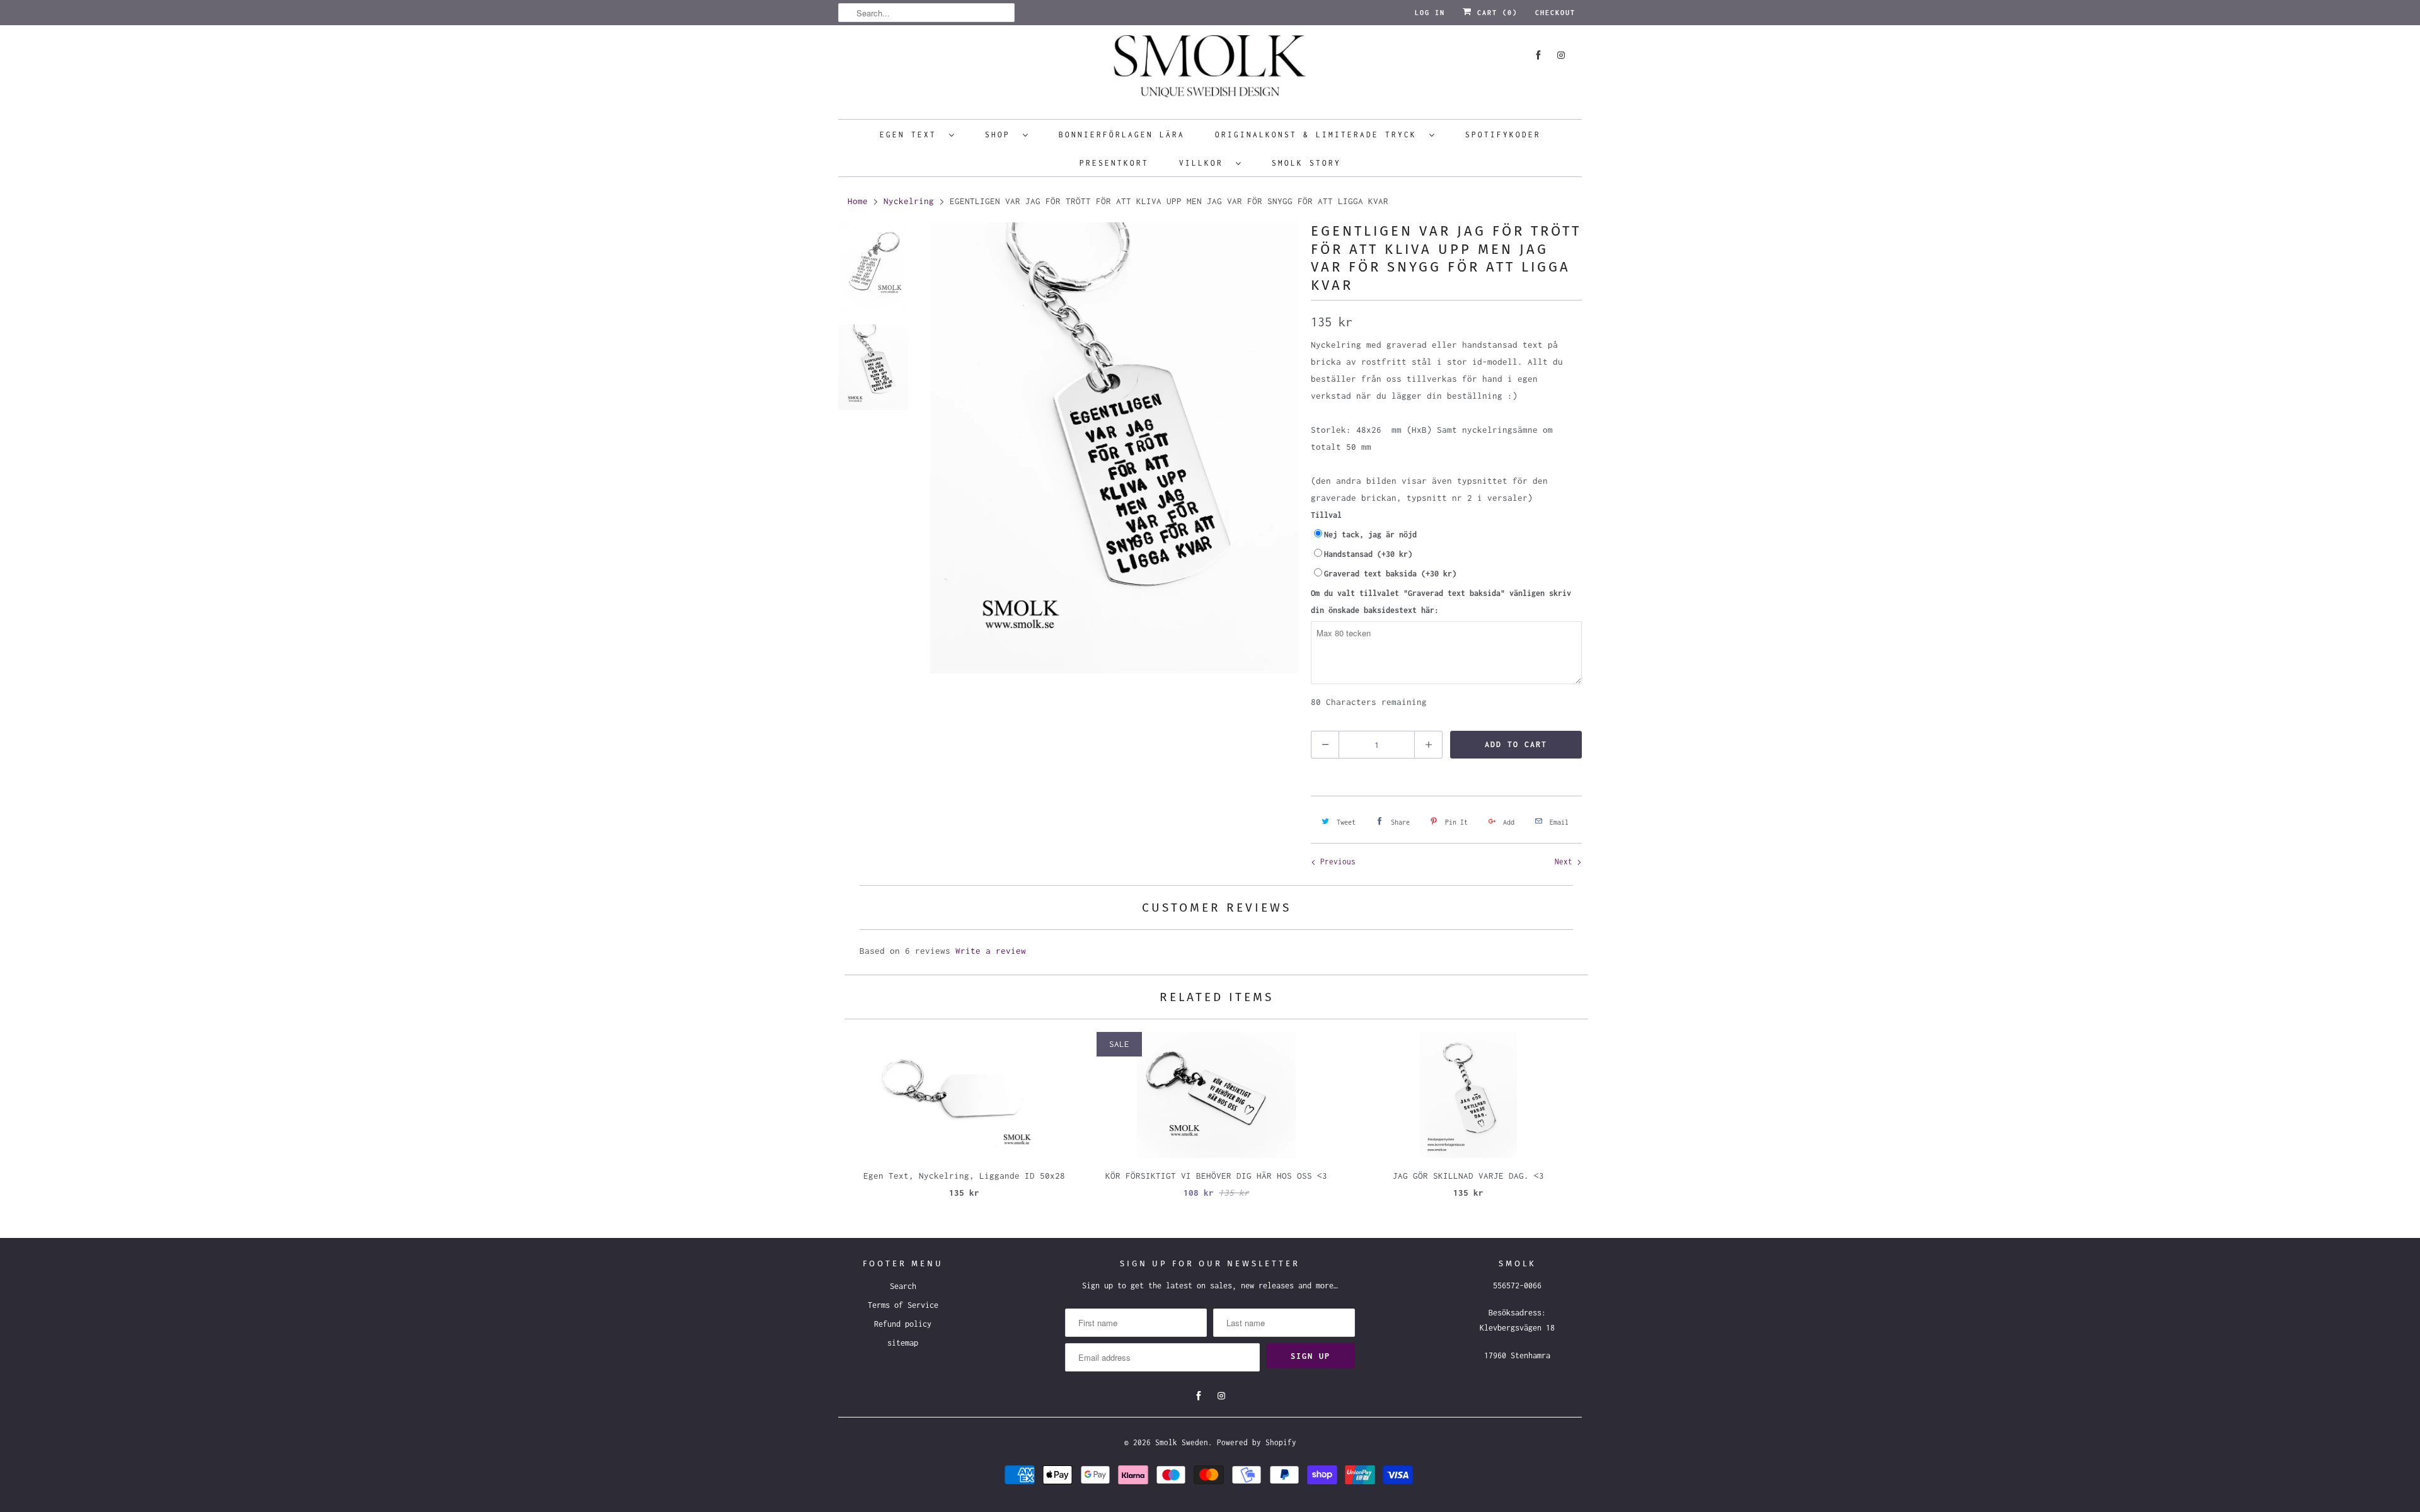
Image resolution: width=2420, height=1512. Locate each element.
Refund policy (903, 1324)
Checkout (1555, 13)
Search (903, 1286)
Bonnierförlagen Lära (1122, 135)
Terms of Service (903, 1305)
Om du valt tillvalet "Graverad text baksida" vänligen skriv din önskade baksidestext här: (1441, 602)
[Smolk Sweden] (1210, 71)
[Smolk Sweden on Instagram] (1561, 55)
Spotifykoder (1503, 135)
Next (1566, 862)
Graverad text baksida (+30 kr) (1390, 574)
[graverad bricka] (1114, 448)
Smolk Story (1306, 163)
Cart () (1495, 13)
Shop (1001, 135)
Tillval (1326, 515)
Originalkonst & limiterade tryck (1319, 135)
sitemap (903, 1343)
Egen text (911, 135)
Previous (1336, 862)
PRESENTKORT (1114, 163)
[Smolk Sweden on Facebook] (1538, 55)
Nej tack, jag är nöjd (1370, 535)
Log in (1430, 13)
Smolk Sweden (1182, 1442)
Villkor (1204, 163)
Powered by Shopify (1257, 1442)
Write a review (991, 951)
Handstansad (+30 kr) (1368, 554)
